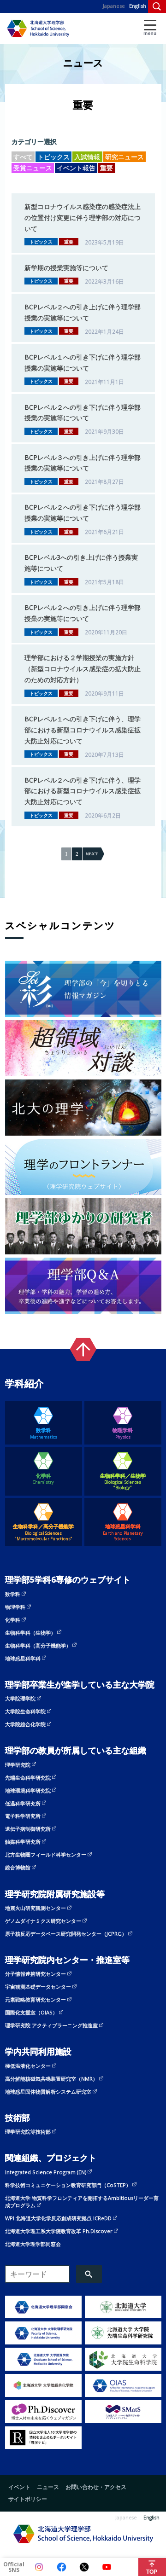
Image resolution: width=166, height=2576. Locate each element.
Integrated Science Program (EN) (46, 2172)
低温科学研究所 (23, 1803)
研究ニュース (125, 157)
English (138, 6)
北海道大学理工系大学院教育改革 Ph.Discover (59, 2231)
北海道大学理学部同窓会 (33, 2244)
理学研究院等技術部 (28, 2132)
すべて (23, 157)
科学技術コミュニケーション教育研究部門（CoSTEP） (68, 2185)
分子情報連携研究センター (36, 1974)
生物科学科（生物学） (30, 1633)
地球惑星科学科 (123, 1532)
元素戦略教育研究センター (36, 1999)
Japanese (114, 6)
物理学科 (123, 1433)
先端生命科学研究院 (28, 1778)
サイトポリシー (28, 2499)
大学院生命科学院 (25, 1711)
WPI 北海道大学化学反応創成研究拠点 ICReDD (58, 2218)
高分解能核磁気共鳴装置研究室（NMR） (51, 2079)
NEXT (92, 854)
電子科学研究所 (23, 1816)
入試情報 (87, 157)
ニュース (48, 2487)
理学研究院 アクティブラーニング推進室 (51, 2025)
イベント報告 (76, 168)
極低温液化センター (28, 2066)
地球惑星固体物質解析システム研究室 (48, 2092)
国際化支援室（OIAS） (31, 2012)
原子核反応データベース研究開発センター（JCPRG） (66, 1934)
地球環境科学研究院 (28, 1790)
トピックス (53, 157)
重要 (107, 168)
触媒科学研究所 (23, 1842)
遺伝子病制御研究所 (28, 1829)
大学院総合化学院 (25, 1724)
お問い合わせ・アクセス (96, 2487)
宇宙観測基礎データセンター (38, 1987)
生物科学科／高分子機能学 (43, 1532)
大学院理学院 (20, 1698)
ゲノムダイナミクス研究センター (43, 1921)
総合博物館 (18, 1867)
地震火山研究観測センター (36, 1908)
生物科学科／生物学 (123, 1482)
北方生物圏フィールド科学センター (46, 1854)
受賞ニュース (33, 168)
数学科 (44, 1433)
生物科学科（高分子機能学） (38, 1645)
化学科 (43, 1479)
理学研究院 (18, 1765)
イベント (19, 2487)
